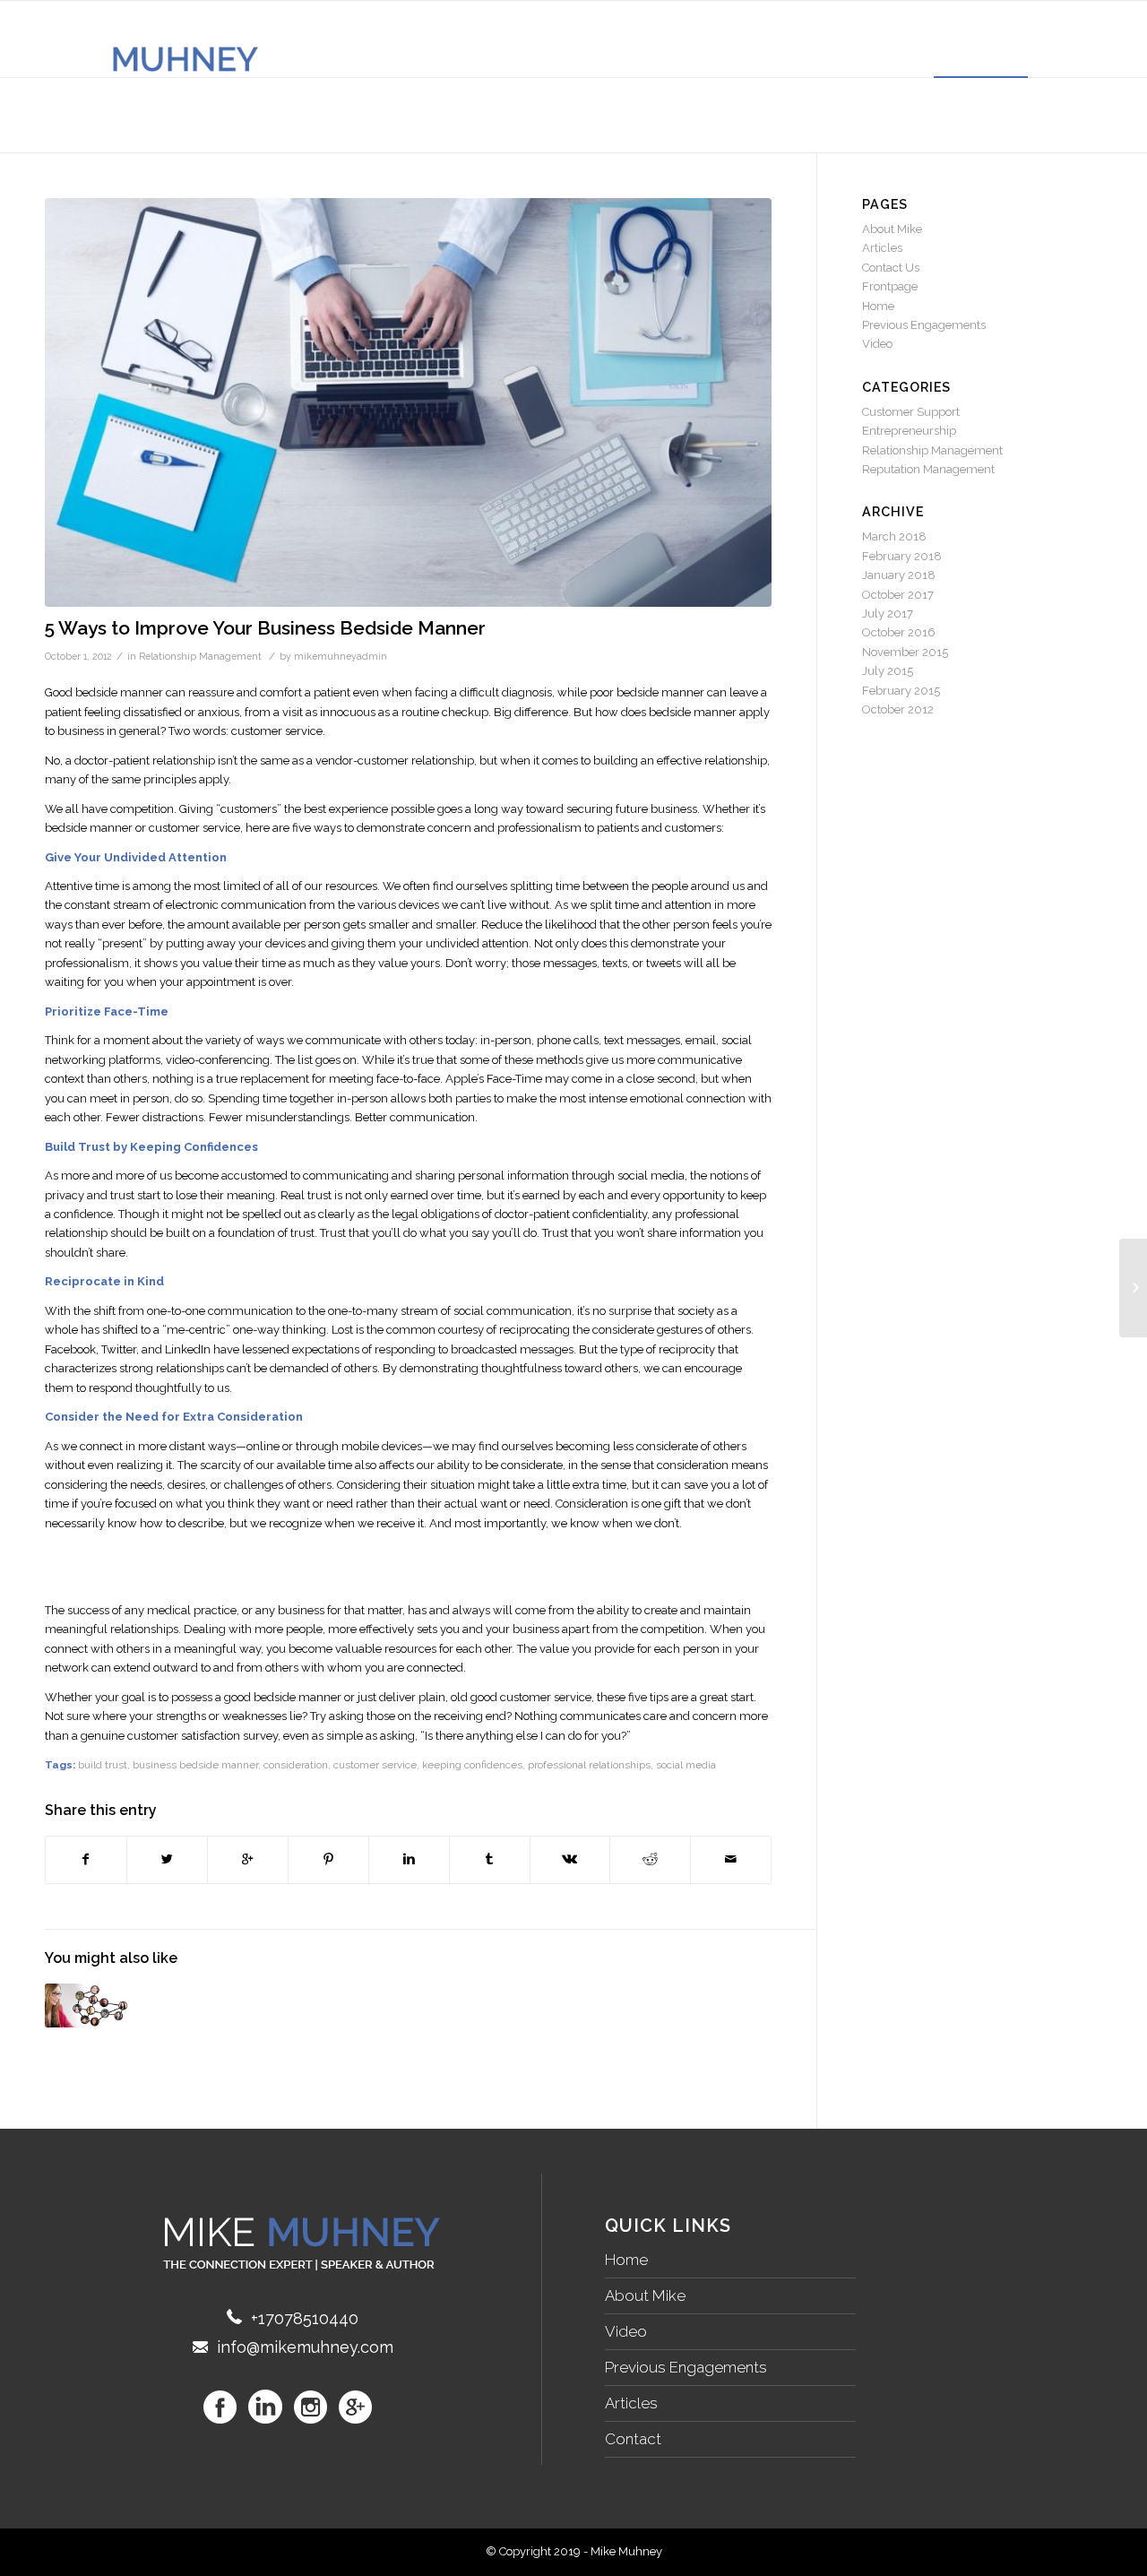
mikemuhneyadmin (341, 656)
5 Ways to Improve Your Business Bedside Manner (265, 628)
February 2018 (902, 556)
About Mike (892, 229)
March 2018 (894, 536)
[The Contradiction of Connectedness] (89, 2005)
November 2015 (905, 652)
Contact (633, 2439)
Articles (882, 248)
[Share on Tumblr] (490, 1859)
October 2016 (899, 632)
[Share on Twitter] (167, 1859)
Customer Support (911, 412)
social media (686, 1765)
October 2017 (898, 595)
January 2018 (899, 575)
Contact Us (891, 268)
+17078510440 (305, 2318)
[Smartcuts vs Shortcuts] (1133, 1288)
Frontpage (890, 286)
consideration (296, 1765)
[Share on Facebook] (86, 1859)
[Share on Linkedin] (409, 1859)
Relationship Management (200, 656)
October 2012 (898, 709)
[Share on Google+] (248, 1859)
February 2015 (901, 691)
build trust (103, 1765)
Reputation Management (928, 469)
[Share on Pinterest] (328, 1859)
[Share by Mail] (731, 1859)
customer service (375, 1765)
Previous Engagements (924, 325)
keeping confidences (472, 1765)
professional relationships (589, 1765)
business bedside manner (195, 1765)
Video (877, 344)
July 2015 (888, 671)
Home (878, 306)
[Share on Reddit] (650, 1859)
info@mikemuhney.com (305, 2347)
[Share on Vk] (570, 1859)
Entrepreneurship (909, 431)
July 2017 (888, 614)
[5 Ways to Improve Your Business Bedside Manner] (408, 402)
